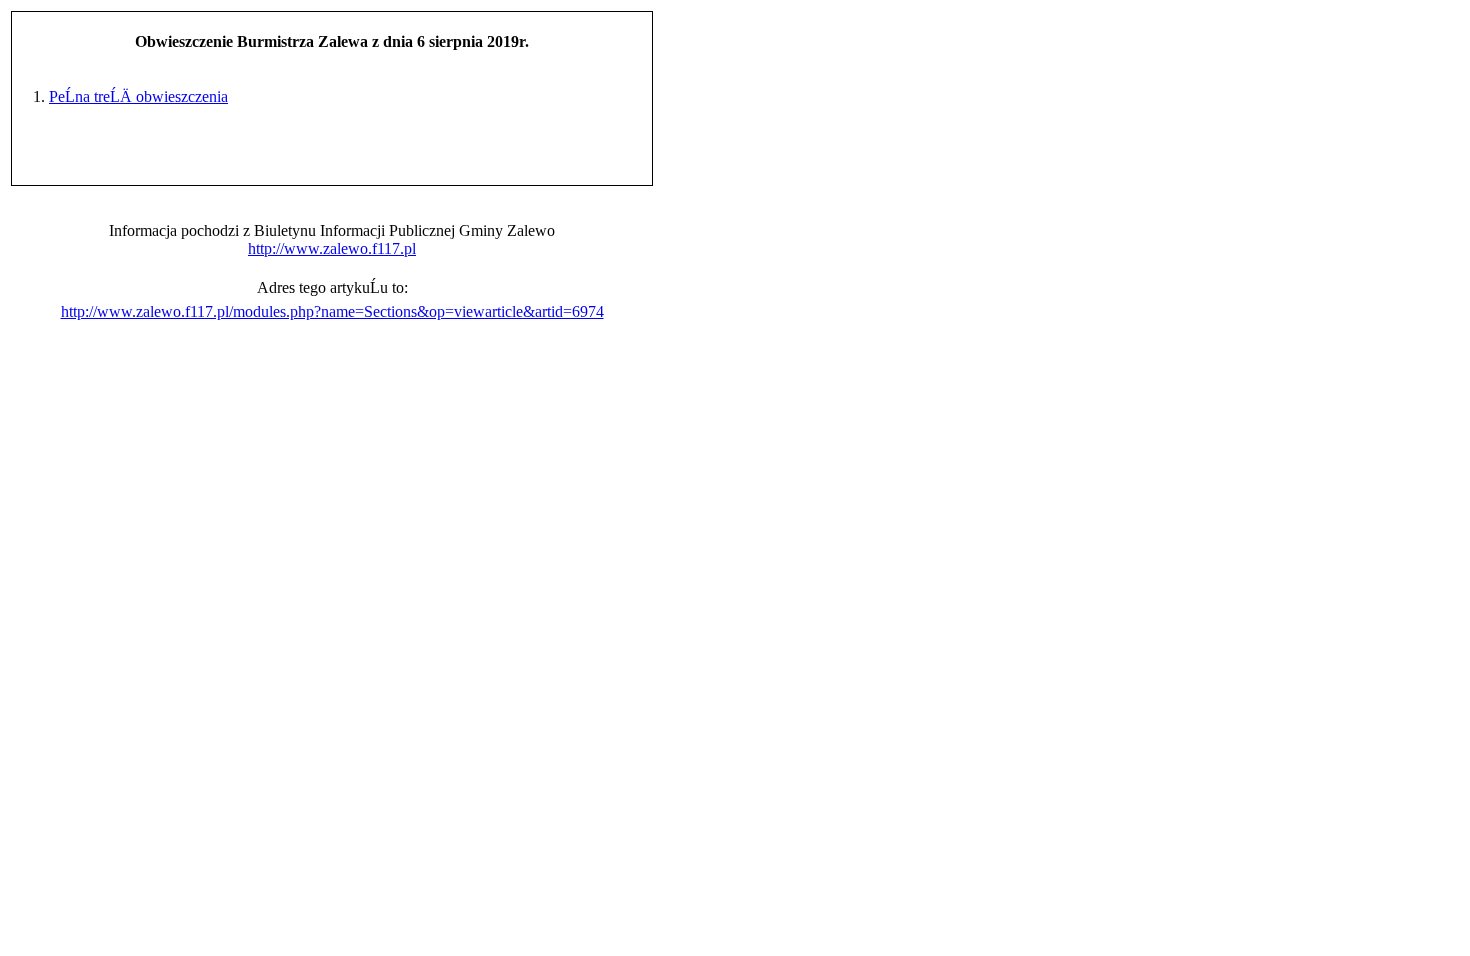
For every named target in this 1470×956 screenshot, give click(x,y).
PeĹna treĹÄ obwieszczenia (138, 96)
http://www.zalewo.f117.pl (332, 248)
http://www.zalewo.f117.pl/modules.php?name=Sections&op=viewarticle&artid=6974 (332, 311)
